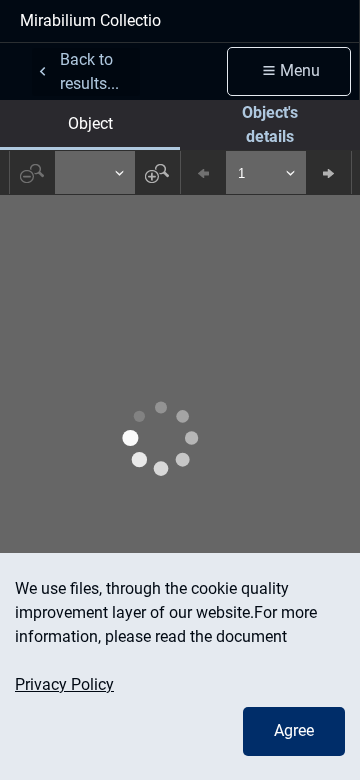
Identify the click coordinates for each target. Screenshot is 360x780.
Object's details (270, 124)
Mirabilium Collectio (90, 20)
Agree (294, 730)
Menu (300, 70)
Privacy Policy (64, 684)
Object (90, 123)
